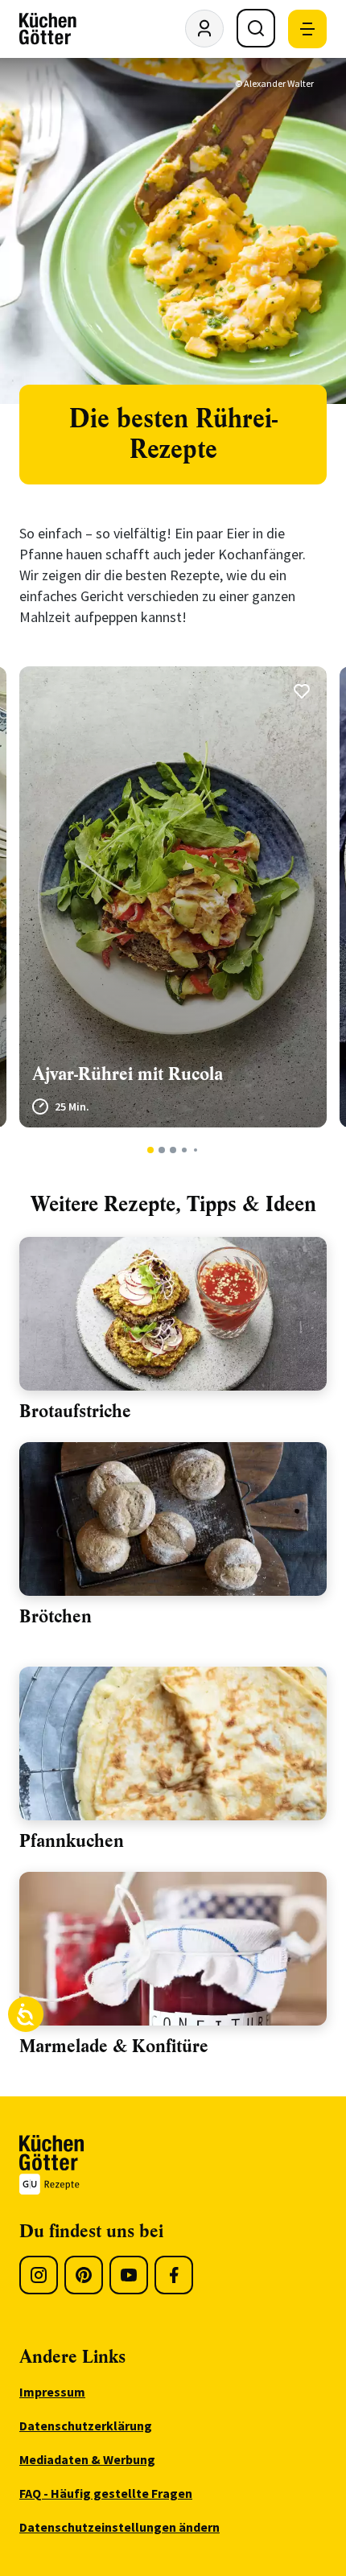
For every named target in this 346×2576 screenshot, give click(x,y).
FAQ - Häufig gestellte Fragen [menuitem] (106, 2493)
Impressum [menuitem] (52, 2392)
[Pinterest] (84, 2275)
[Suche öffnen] (256, 28)
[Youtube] (129, 2275)
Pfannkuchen (72, 1841)
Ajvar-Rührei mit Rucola (128, 1074)
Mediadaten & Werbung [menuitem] (87, 2459)
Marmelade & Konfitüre (114, 2046)
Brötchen (56, 1616)
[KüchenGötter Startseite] (48, 29)
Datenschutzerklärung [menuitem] (86, 2426)
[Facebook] (174, 2275)
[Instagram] (39, 2275)
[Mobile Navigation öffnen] (307, 29)
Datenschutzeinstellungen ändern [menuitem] (119, 2527)
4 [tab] (184, 1150)
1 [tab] (151, 1150)
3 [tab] (173, 1150)
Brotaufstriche (75, 1411)
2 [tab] (162, 1150)
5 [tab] (196, 1150)
